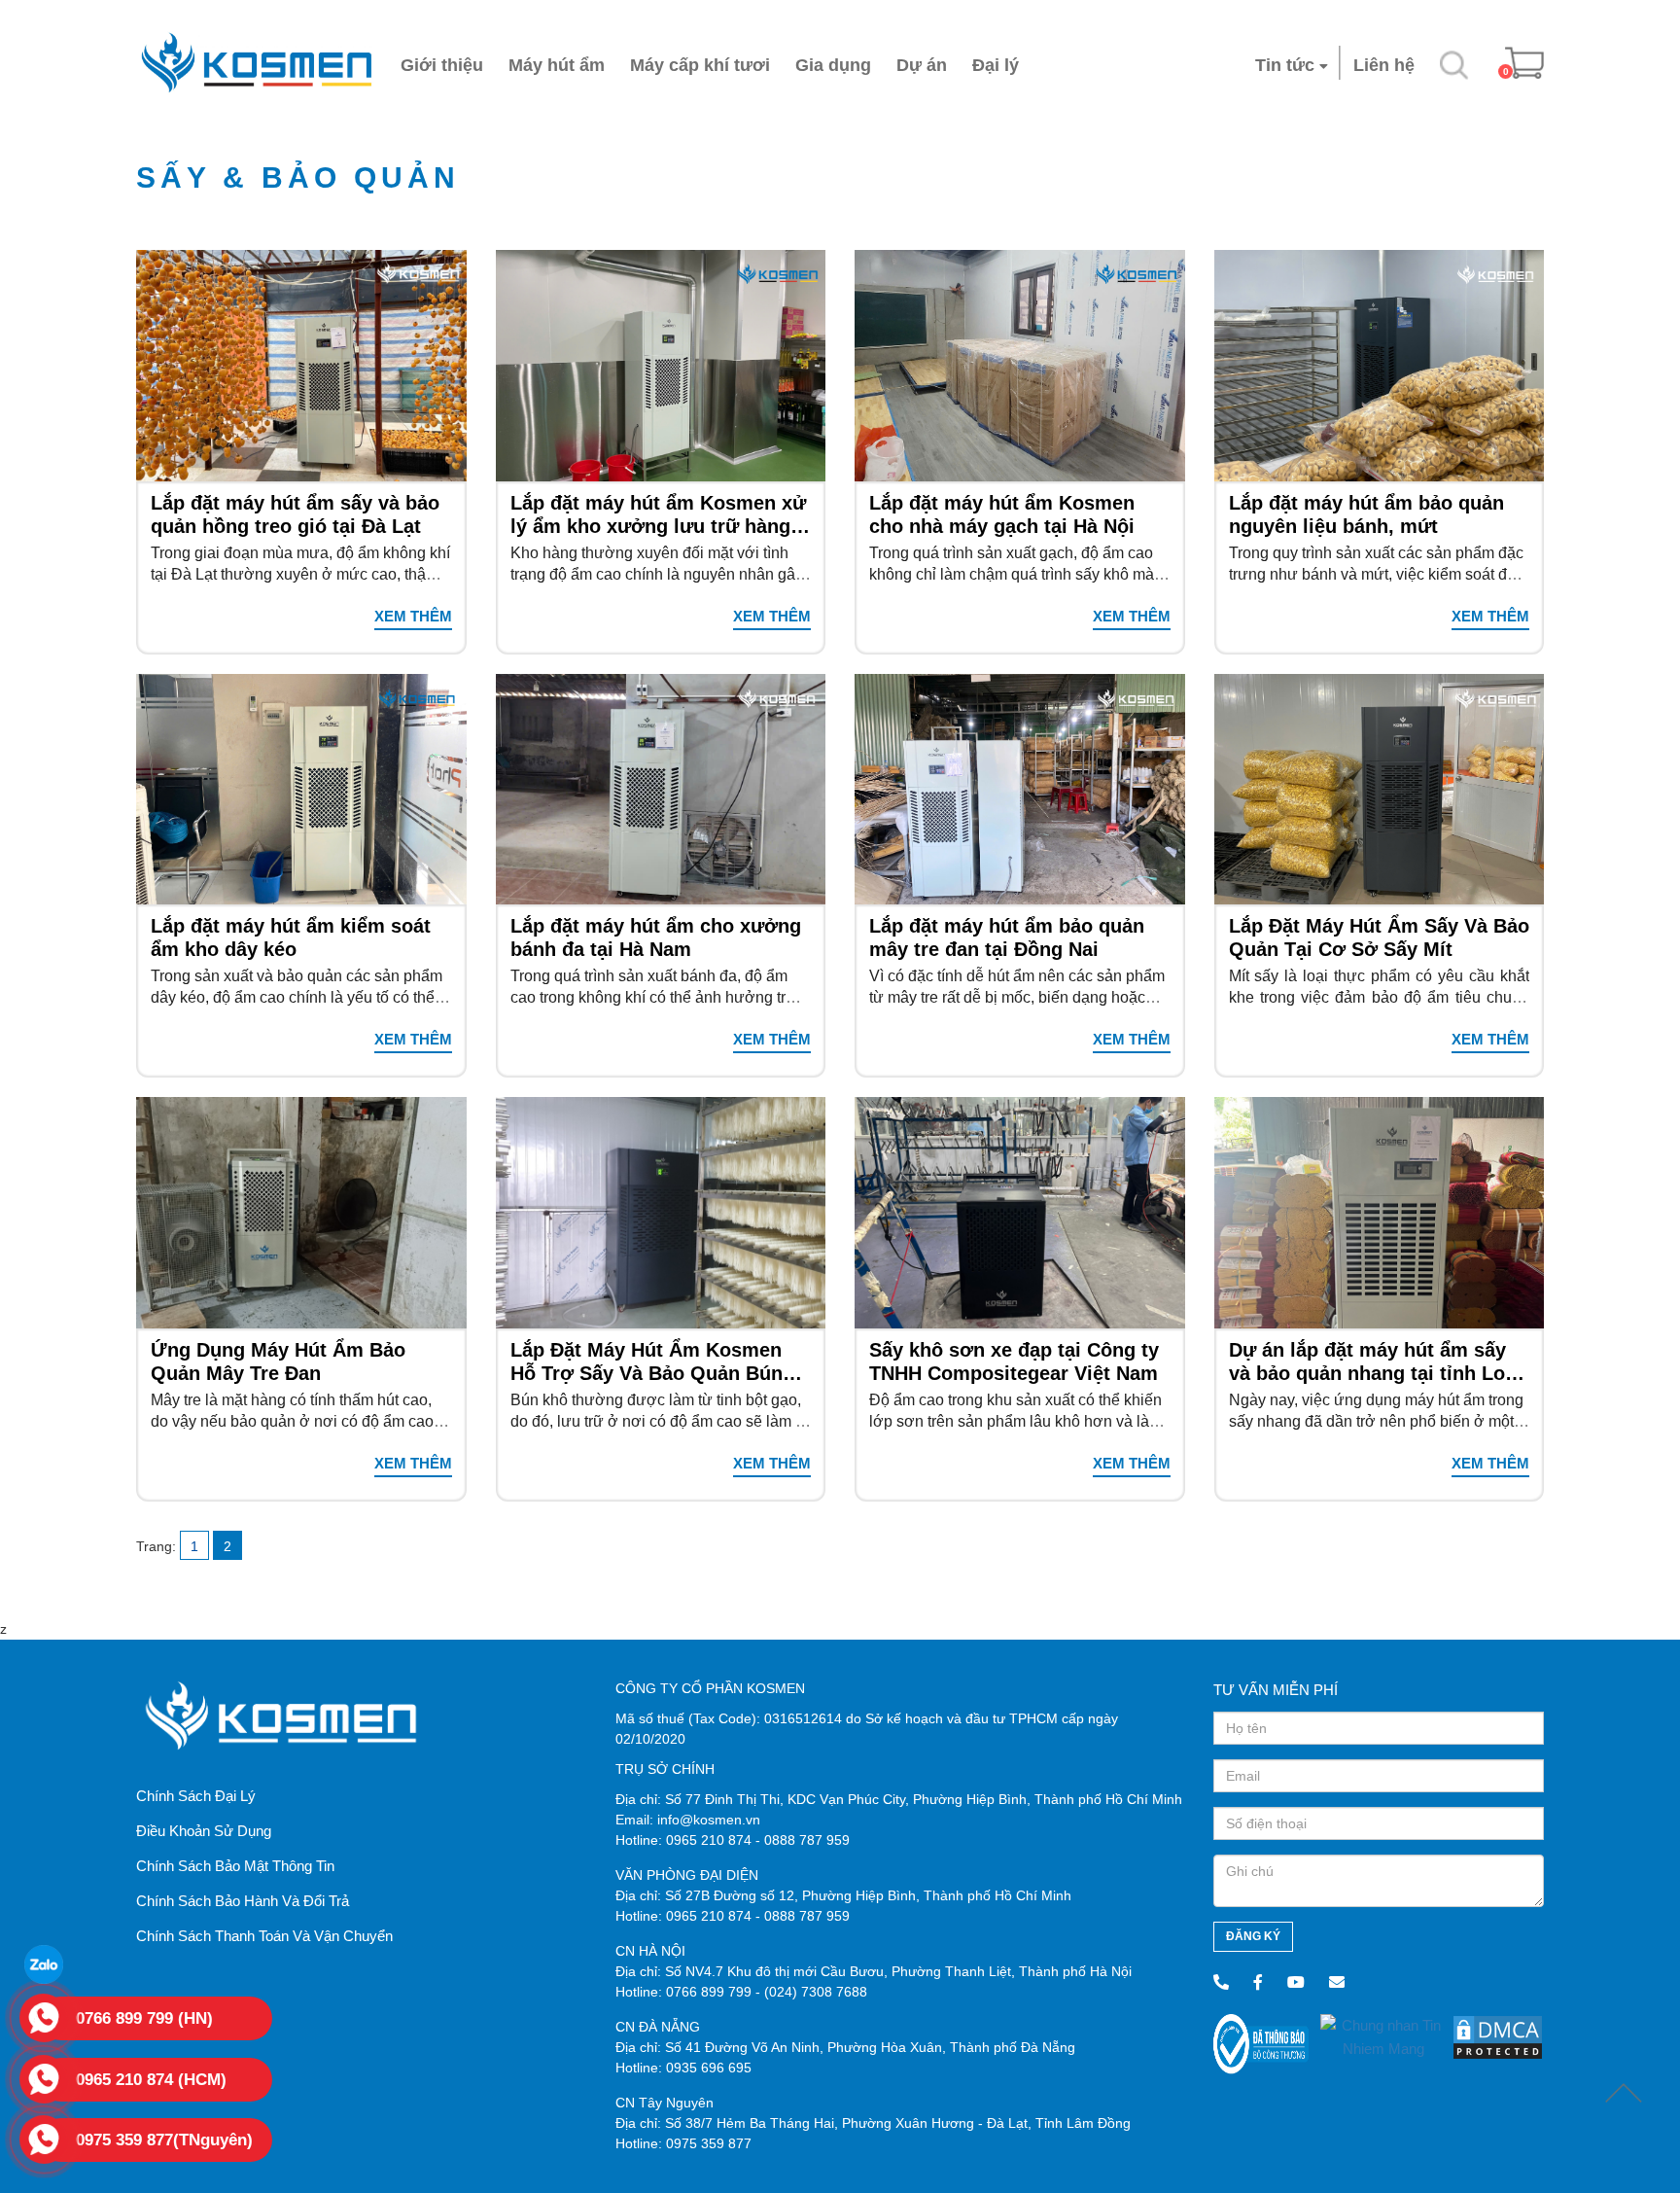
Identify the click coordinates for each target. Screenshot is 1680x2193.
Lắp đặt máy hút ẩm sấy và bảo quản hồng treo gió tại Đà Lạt (295, 514)
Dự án (922, 65)
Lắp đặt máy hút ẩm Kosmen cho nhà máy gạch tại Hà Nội (1002, 514)
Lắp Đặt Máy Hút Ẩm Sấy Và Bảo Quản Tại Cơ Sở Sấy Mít (1379, 937)
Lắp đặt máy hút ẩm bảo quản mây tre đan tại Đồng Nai (1007, 937)
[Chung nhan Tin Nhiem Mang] (1383, 2036)
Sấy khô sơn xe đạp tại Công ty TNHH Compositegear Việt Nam (1014, 1362)
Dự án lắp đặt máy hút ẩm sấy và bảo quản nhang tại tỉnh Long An (1379, 1362)
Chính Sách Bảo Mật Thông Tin (235, 1866)
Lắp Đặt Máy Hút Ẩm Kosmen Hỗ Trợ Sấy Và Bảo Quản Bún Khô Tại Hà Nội (647, 1362)
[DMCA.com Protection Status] (1498, 2036)
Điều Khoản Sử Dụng (204, 1831)
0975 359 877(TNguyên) (164, 2140)
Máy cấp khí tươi (700, 65)
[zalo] (44, 1964)
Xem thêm (413, 616)
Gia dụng (833, 65)
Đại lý (996, 65)
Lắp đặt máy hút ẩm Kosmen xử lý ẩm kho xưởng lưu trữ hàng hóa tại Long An (658, 515)
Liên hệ (1384, 65)
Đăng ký (1253, 1936)
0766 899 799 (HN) (144, 2018)
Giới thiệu (442, 65)
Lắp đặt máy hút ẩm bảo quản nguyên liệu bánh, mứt (1366, 514)
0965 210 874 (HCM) (151, 2080)
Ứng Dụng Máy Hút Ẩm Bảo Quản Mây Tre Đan (278, 1362)
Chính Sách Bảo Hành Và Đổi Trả (243, 1901)
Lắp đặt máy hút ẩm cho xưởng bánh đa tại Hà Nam (656, 937)
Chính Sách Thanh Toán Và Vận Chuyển (264, 1936)
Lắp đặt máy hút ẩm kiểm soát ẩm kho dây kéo (291, 937)
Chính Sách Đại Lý (196, 1796)
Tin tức (1285, 65)
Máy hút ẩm (557, 65)
